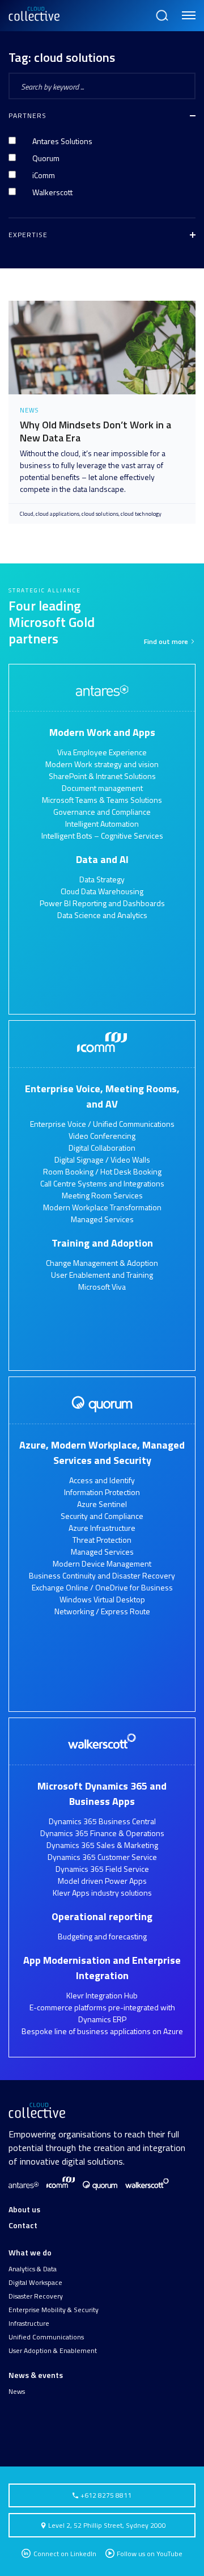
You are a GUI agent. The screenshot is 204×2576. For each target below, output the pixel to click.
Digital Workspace (35, 2283)
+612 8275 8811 (105, 2495)
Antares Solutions (62, 141)
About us (24, 2209)
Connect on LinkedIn (64, 2554)
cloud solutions (100, 514)
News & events (36, 2375)
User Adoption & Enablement (53, 2351)
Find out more (167, 642)
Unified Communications (46, 2337)
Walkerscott (52, 192)
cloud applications (58, 514)
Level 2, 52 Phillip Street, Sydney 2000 (107, 2525)
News (17, 2392)
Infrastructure (29, 2324)
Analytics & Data (33, 2269)
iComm (44, 175)
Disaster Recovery (36, 2296)
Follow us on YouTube (150, 2554)
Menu (187, 10)
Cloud (27, 514)
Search (161, 10)
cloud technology (141, 514)
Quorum (46, 158)
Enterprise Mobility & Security (54, 2310)
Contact (23, 2225)
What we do (30, 2252)
